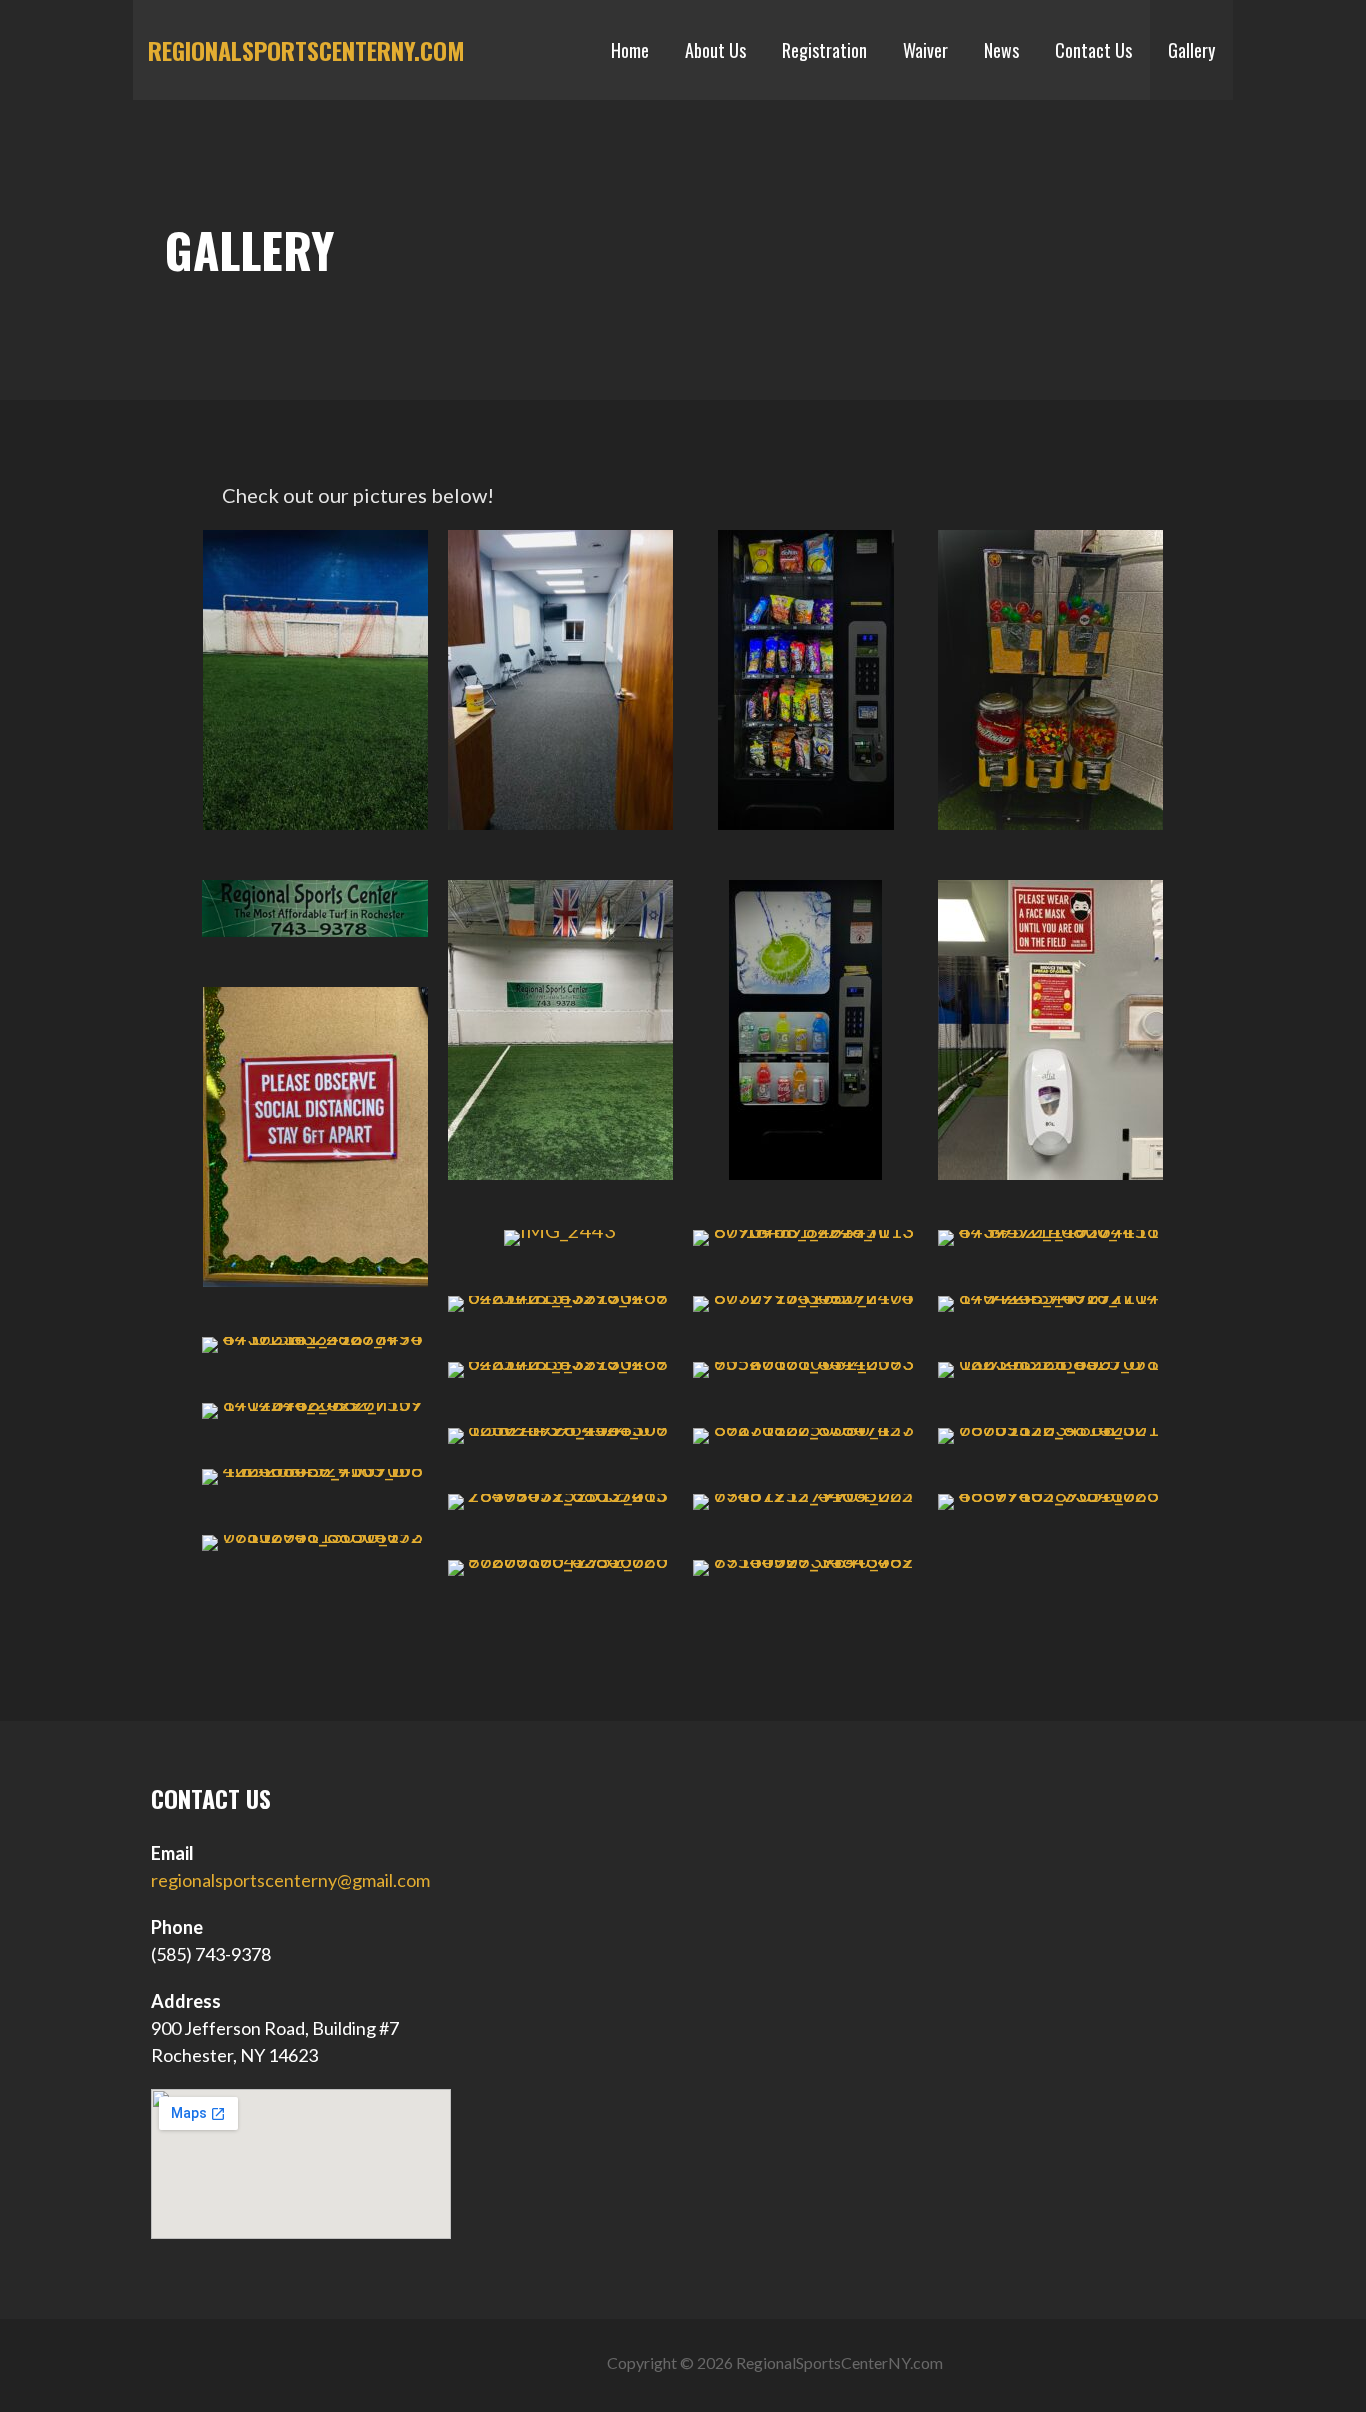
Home (630, 50)
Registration (824, 50)
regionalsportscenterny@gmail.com (290, 1880)
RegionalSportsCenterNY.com (306, 50)
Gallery (1191, 50)
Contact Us (1093, 50)
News (1001, 50)
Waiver (925, 50)
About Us (715, 50)
